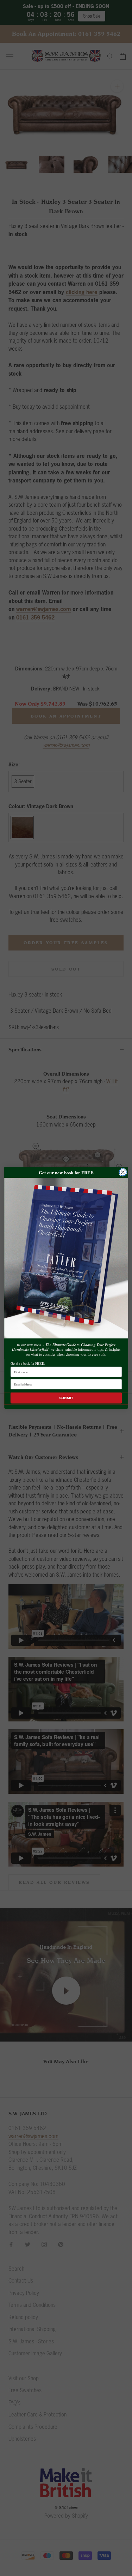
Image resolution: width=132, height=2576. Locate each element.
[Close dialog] (123, 1172)
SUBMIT (66, 1398)
